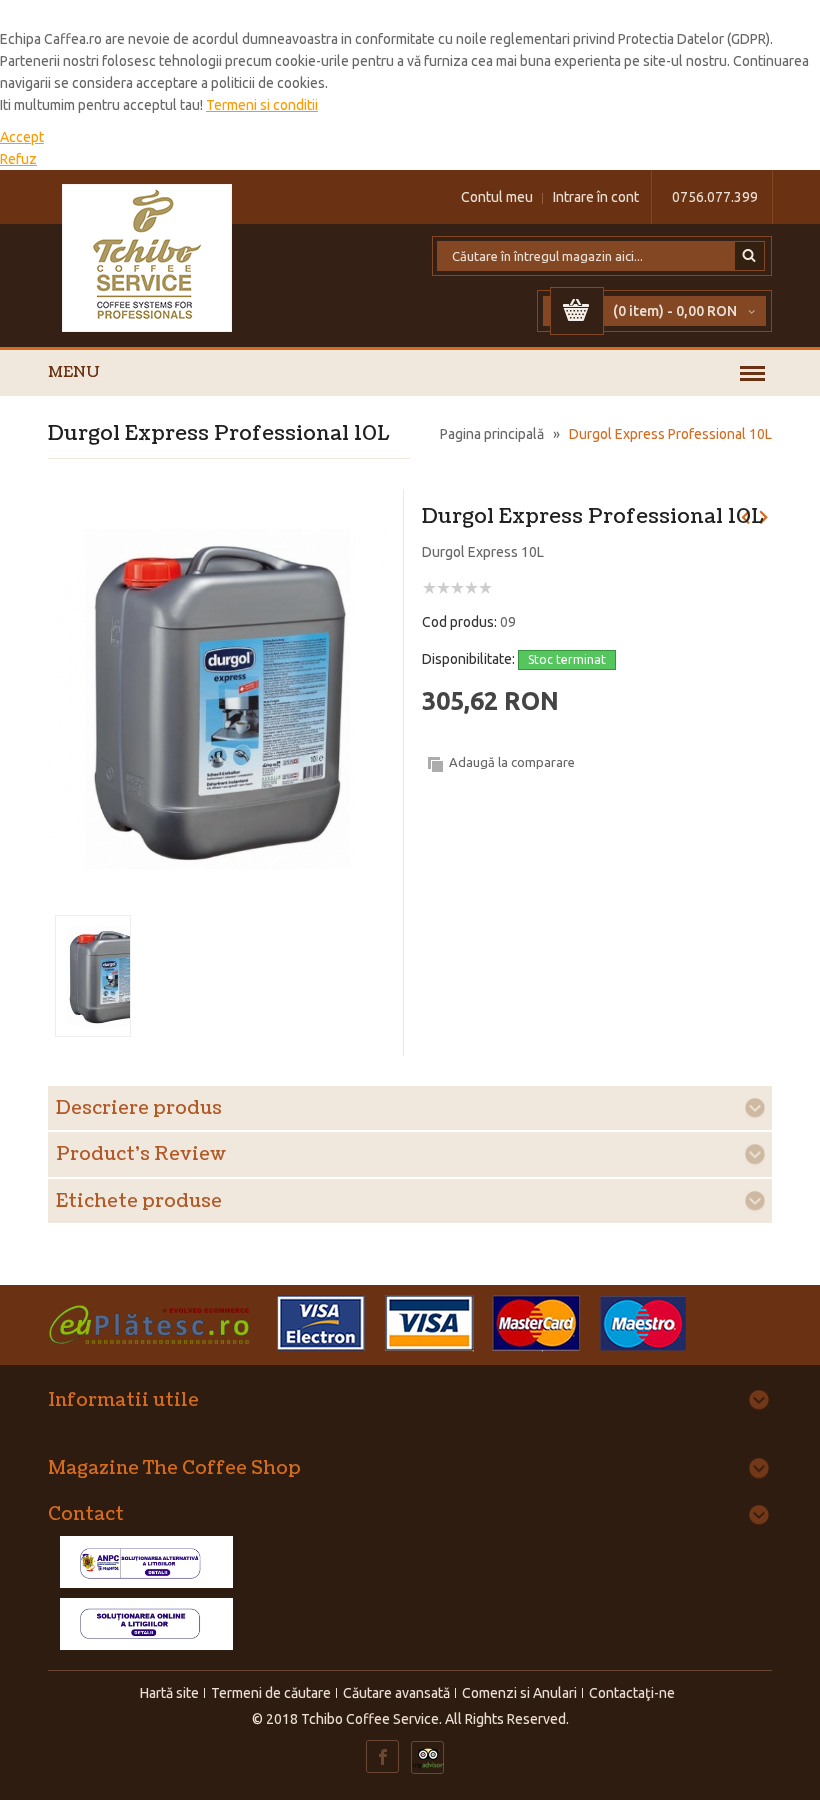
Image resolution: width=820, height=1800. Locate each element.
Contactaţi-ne (632, 1693)
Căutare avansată (396, 1693)
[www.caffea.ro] (148, 258)
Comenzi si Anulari (519, 1693)
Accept (22, 137)
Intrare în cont (596, 197)
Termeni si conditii (262, 105)
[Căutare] (750, 256)
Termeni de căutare (271, 1693)
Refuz (18, 159)
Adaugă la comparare (512, 762)
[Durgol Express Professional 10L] (218, 515)
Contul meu (497, 197)
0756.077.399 (715, 197)
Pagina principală (492, 434)
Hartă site (169, 1693)
